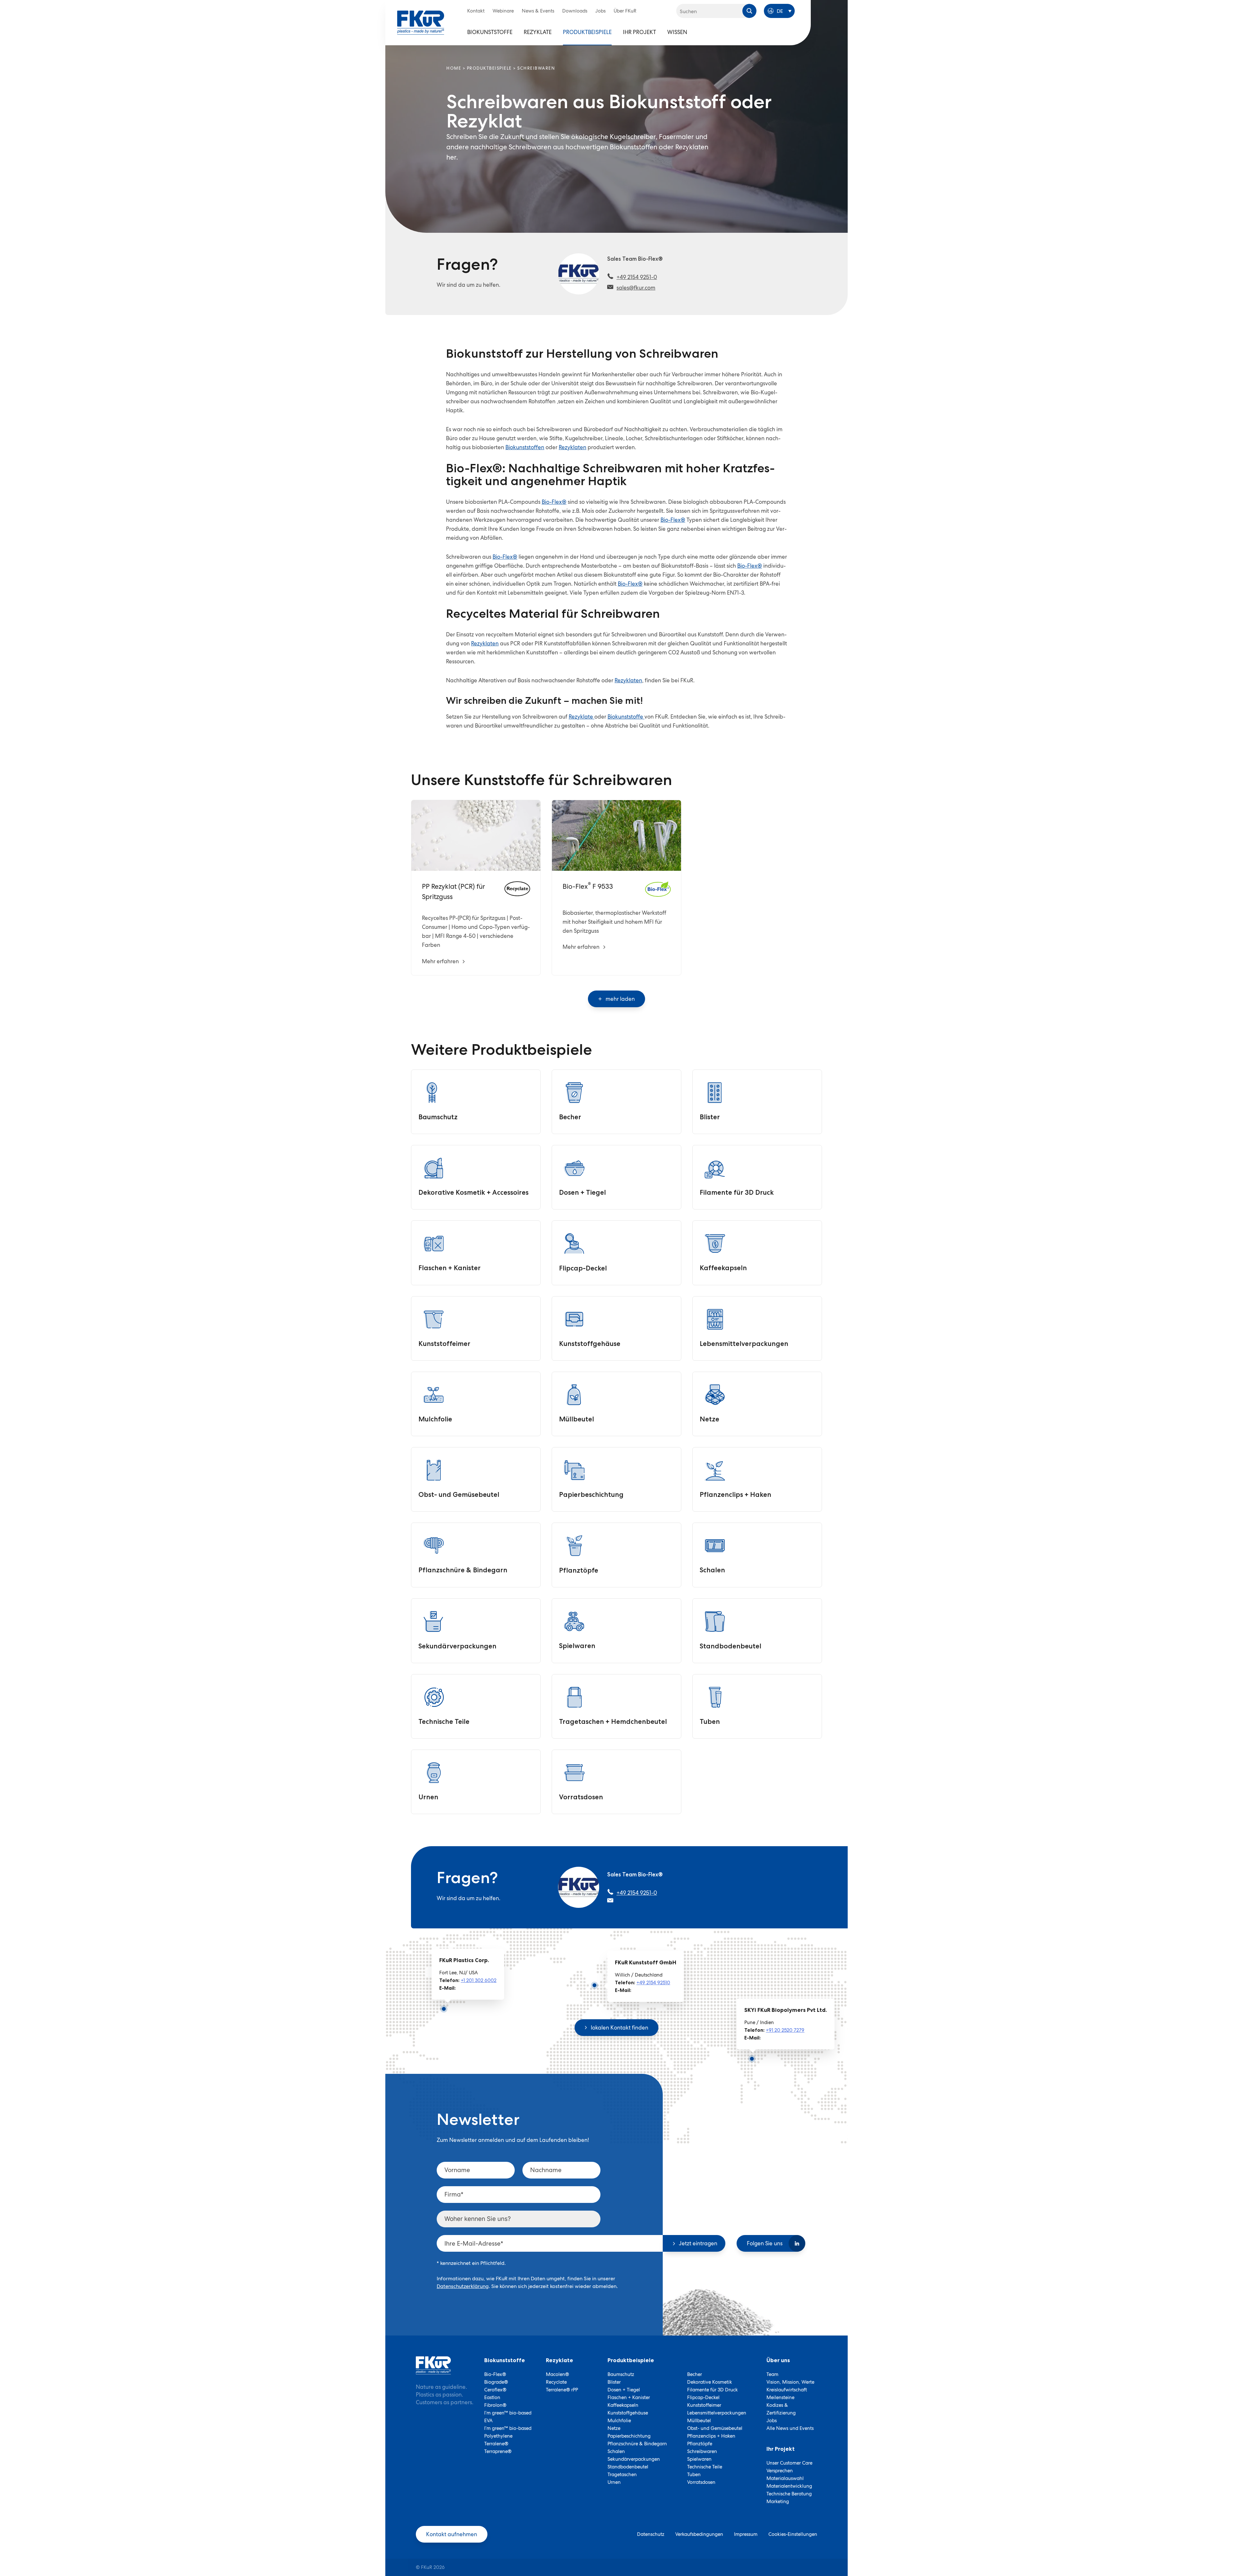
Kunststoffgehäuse (628, 2413)
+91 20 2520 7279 (785, 2030)
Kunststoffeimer (704, 2405)
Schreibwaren (702, 2451)
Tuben (694, 2475)
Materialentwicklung (789, 2486)
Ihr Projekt (639, 32)
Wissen (677, 32)
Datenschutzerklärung (463, 2286)
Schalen (616, 2451)
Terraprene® (498, 2451)
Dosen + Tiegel (624, 2390)
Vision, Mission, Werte (790, 2382)
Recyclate (556, 2382)
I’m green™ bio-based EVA (508, 2417)
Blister (614, 2382)
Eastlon (492, 2397)
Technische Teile (705, 2467)
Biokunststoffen (525, 447)
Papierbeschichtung (629, 2436)
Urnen (614, 2482)
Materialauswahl (785, 2478)
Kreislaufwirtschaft (787, 2390)
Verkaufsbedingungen (699, 2534)
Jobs (600, 11)
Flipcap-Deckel (703, 2397)
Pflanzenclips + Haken (711, 2436)
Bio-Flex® (554, 502)
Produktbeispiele (587, 32)
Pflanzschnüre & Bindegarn (637, 2444)
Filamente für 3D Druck (713, 2390)
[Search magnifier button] (749, 11)
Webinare (503, 11)
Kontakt (476, 11)
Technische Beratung (789, 2494)
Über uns (778, 2360)
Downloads (575, 11)
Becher (695, 2374)
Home (454, 68)
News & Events (538, 11)
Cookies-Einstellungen (793, 2534)
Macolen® (557, 2374)
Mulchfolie (619, 2421)
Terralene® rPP (562, 2390)
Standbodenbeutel (628, 2467)
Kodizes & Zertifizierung (781, 2409)
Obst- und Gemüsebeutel (715, 2428)
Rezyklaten (573, 447)
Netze (614, 2428)
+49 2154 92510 (653, 1982)
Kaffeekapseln (623, 2405)
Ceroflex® (495, 2390)
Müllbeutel (699, 2421)
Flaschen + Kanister (629, 2397)
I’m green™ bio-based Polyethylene (508, 2432)
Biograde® (496, 2382)
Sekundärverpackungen (634, 2459)
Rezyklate (538, 32)
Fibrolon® (495, 2405)
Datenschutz (651, 2534)
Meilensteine (780, 2397)
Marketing (778, 2502)
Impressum (746, 2534)
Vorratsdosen (701, 2482)
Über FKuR (625, 11)
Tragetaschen (622, 2475)
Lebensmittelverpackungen (717, 2413)
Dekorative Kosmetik (710, 2382)
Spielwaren (699, 2459)
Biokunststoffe (490, 32)
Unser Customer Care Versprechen (789, 2467)
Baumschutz (621, 2374)
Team (772, 2374)
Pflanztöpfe (700, 2444)
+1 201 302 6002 (479, 1980)
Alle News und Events (790, 2428)
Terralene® (496, 2444)
